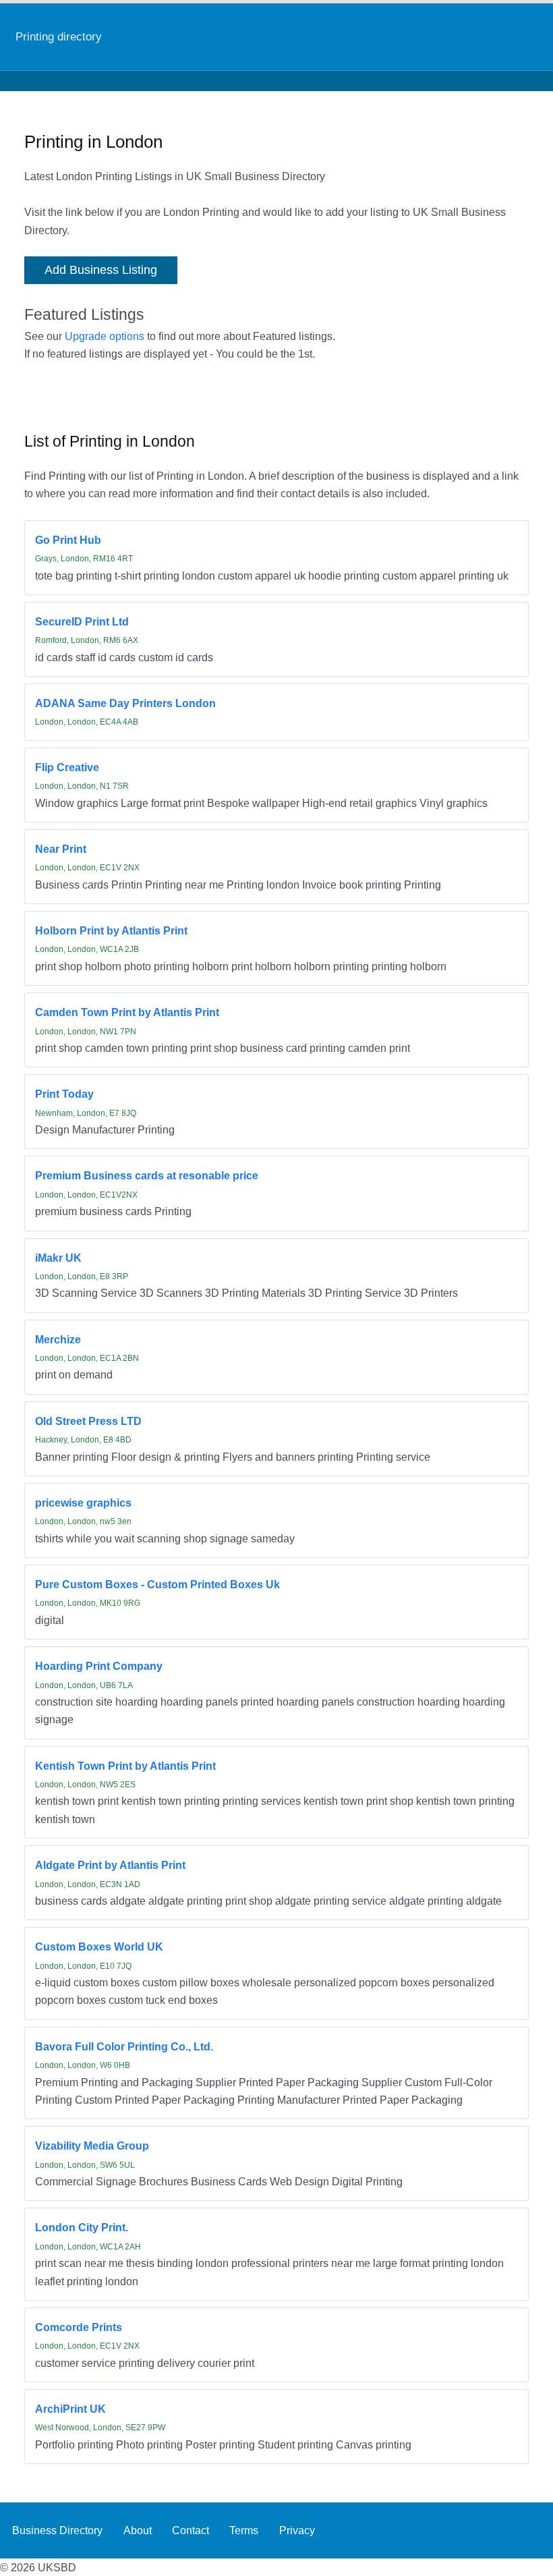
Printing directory (59, 36)
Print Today (64, 1094)
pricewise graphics (83, 1503)
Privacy (297, 2530)
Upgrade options (105, 336)
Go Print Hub (68, 540)
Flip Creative (67, 767)
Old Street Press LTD (88, 1421)
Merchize (58, 1339)
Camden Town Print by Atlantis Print (127, 1012)
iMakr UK (58, 1258)
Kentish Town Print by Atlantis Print (125, 1766)
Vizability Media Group (92, 2146)
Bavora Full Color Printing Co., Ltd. (124, 2046)
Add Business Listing (101, 270)
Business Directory (57, 2530)
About (138, 2530)
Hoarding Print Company (99, 1666)
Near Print (61, 849)
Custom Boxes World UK (99, 1947)
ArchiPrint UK (70, 2409)
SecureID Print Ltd (82, 621)
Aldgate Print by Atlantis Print (110, 1865)
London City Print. (82, 2227)
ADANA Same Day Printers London (125, 703)
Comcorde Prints (79, 2327)
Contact (191, 2530)
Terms (244, 2530)
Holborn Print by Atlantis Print (111, 930)
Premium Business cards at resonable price (147, 1175)
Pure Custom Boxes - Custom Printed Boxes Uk (157, 1584)
